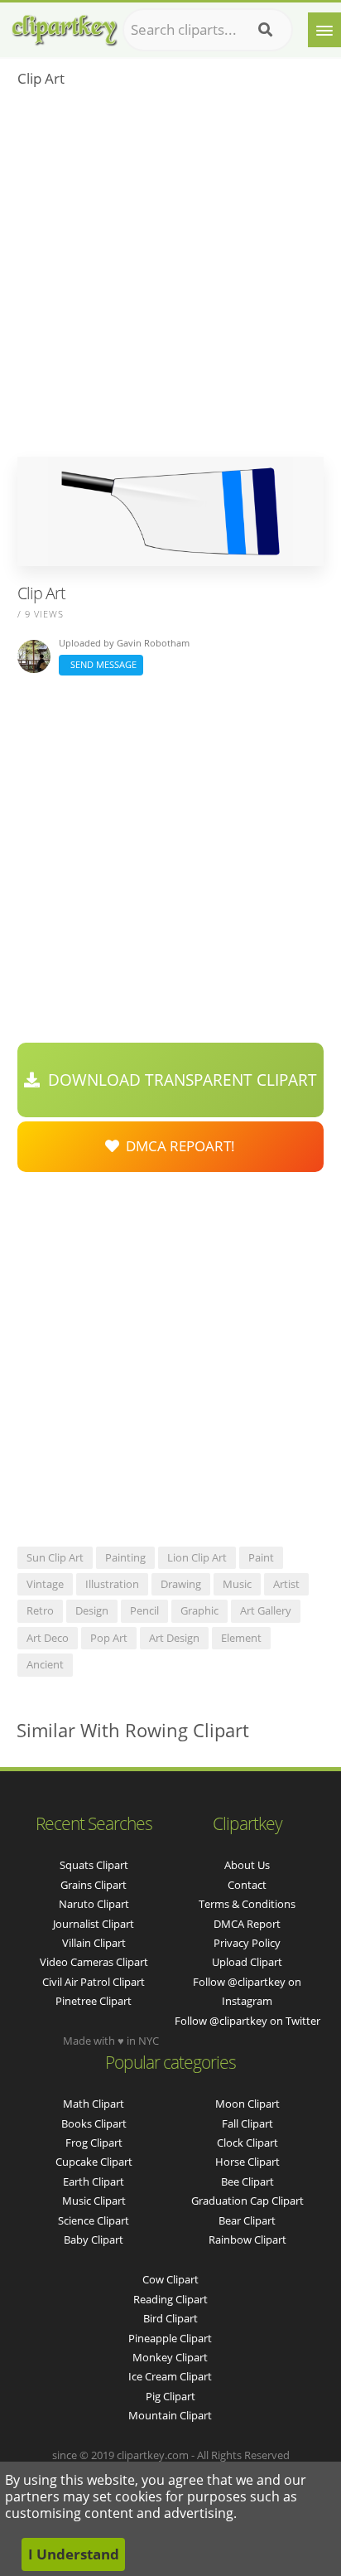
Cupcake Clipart (94, 2162)
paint (261, 1557)
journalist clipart (94, 1924)
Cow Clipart (170, 2279)
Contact (247, 1885)
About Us (247, 1865)
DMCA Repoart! (177, 1146)
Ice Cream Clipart (170, 2376)
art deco (48, 1638)
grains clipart (94, 1885)
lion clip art (197, 1557)
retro (40, 1610)
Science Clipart (94, 2220)
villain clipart (94, 1943)
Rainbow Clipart (247, 2239)
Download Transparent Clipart (178, 1080)
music (237, 1584)
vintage (45, 1584)
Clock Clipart (247, 2143)
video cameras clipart (94, 1962)
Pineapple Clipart (170, 2338)
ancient (45, 1664)
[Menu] (324, 30)
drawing (181, 1584)
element (241, 1638)
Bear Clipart (247, 2220)
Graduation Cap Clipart (247, 2201)
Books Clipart (94, 2123)
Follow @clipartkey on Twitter (247, 2021)
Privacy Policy (247, 1943)
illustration (112, 1584)
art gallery (266, 1610)
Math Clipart (94, 2104)
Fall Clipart (247, 2123)
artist (286, 1584)
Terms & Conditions (247, 1904)
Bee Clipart (247, 2181)
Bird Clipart (170, 2318)
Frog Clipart (94, 2143)
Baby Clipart (94, 2239)
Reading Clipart (170, 2299)
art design (174, 1638)
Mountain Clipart (170, 2415)
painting (125, 1557)
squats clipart (94, 1865)
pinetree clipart (94, 2001)
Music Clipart (94, 2201)
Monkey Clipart (170, 2357)
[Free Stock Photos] (64, 26)
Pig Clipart (170, 2396)
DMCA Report (247, 1924)
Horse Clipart (247, 2162)
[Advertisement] (170, 278)
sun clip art (55, 1557)
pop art (109, 1638)
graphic (199, 1610)
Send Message (101, 664)
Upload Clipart (247, 1962)
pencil (144, 1610)
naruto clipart (94, 1904)
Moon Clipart (247, 2104)
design (92, 1610)
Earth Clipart (94, 2181)
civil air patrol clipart (94, 1982)
